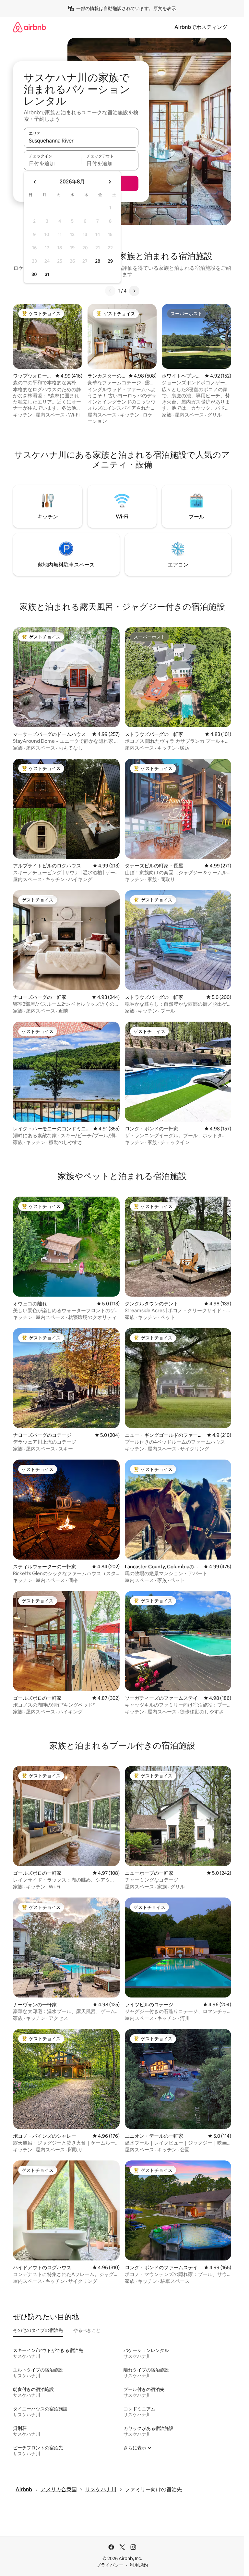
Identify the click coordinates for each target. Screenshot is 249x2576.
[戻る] (110, 291)
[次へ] (134, 291)
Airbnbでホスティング (201, 27)
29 (110, 261)
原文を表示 (165, 8)
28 (98, 261)
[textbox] (52, 163)
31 (47, 274)
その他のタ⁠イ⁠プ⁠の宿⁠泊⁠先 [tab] (38, 2330)
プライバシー (110, 2565)
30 (34, 274)
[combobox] (81, 141)
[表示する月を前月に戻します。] (35, 182)
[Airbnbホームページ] (30, 27)
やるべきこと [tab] (87, 2330)
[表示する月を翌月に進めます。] (110, 182)
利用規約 (139, 2565)
